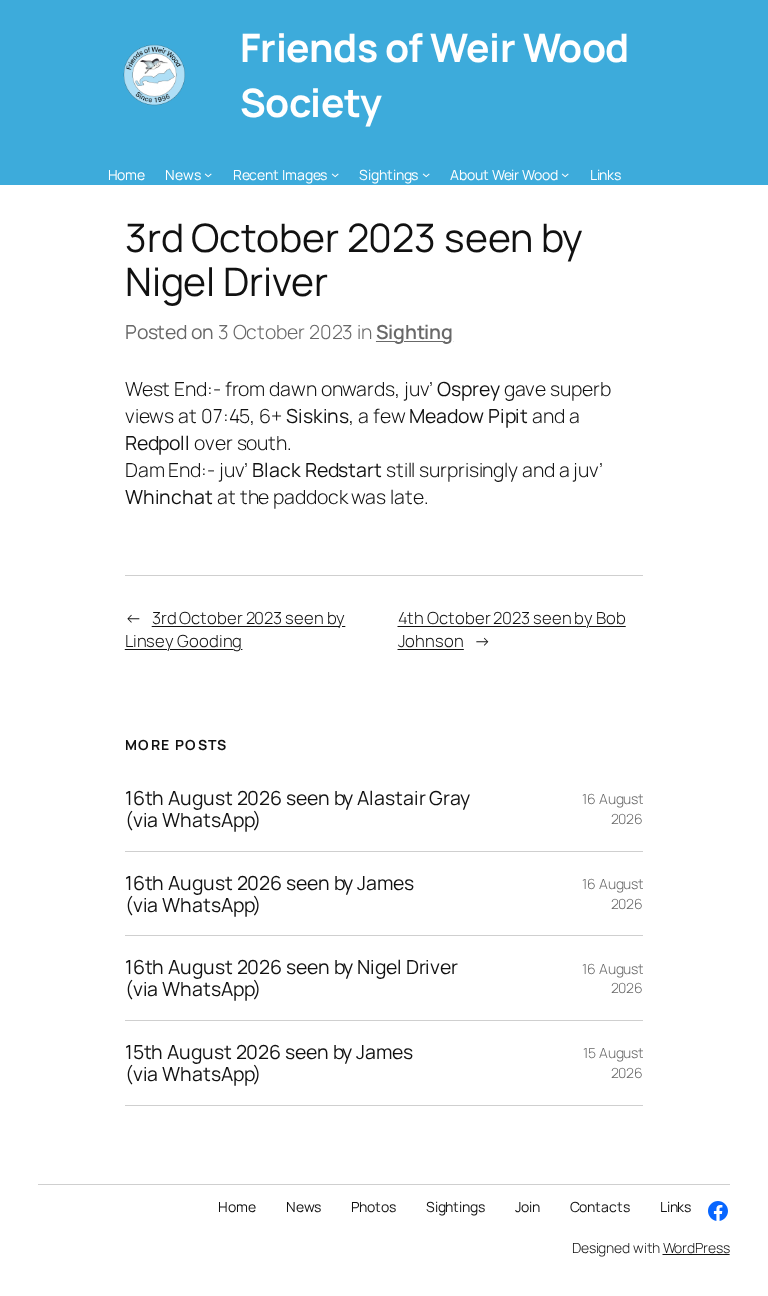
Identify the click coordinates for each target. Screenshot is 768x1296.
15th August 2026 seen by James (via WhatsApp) (269, 1063)
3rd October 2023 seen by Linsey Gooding (235, 629)
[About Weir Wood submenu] (565, 174)
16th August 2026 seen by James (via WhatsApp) (269, 894)
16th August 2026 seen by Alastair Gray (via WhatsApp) (297, 809)
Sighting (414, 331)
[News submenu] (208, 174)
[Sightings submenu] (426, 174)
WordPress (696, 1247)
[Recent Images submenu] (335, 174)
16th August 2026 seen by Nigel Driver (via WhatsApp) (291, 978)
